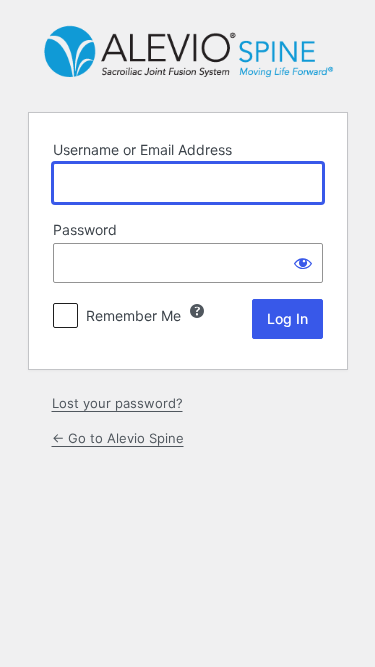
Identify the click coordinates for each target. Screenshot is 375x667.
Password (85, 229)
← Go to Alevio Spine (118, 438)
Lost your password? (117, 403)
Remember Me (133, 315)
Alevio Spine (187, 53)
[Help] (197, 311)
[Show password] (303, 263)
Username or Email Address (142, 149)
